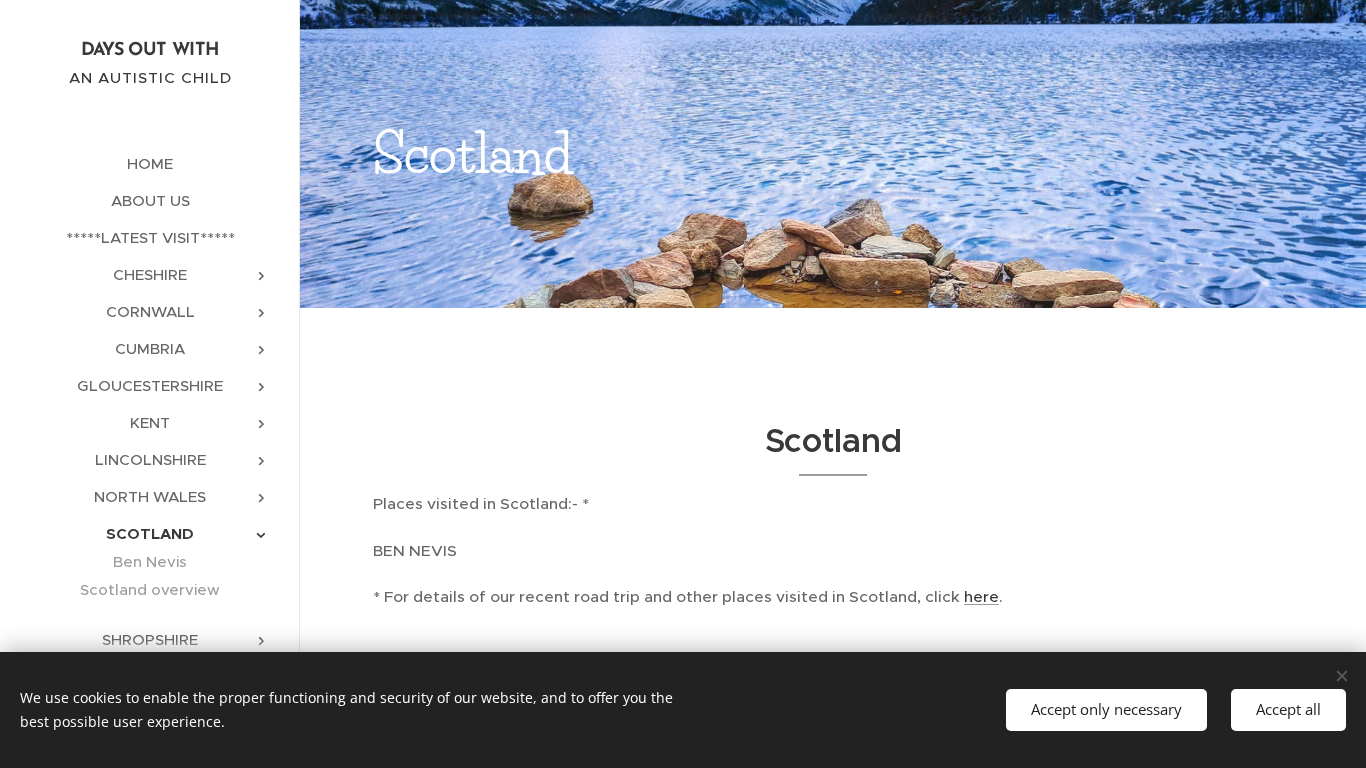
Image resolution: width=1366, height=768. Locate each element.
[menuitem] (150, 163)
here (981, 596)
